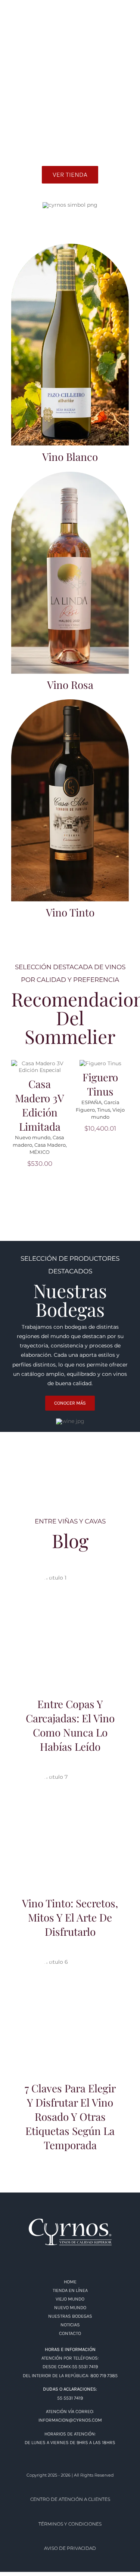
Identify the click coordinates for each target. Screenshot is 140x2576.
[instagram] (28, 14)
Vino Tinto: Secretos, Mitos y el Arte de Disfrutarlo (70, 1819)
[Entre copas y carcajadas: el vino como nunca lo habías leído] (70, 1629)
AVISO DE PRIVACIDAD (70, 2548)
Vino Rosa (70, 685)
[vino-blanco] (70, 246)
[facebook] (14, 14)
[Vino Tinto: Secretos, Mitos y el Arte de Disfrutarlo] (70, 1828)
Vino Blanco (70, 457)
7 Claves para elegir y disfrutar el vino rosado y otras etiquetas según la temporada (70, 2000)
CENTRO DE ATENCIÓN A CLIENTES (70, 2499)
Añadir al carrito (37, 1061)
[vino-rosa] (70, 474)
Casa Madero (50, 1145)
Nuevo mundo (33, 1137)
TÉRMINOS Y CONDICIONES (70, 2524)
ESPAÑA (91, 1102)
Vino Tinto (70, 912)
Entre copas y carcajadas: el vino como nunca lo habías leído (70, 1619)
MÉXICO (40, 1152)
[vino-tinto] (70, 702)
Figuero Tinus (100, 1084)
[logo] (70, 2221)
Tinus (104, 1110)
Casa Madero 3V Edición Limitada (40, 1105)
